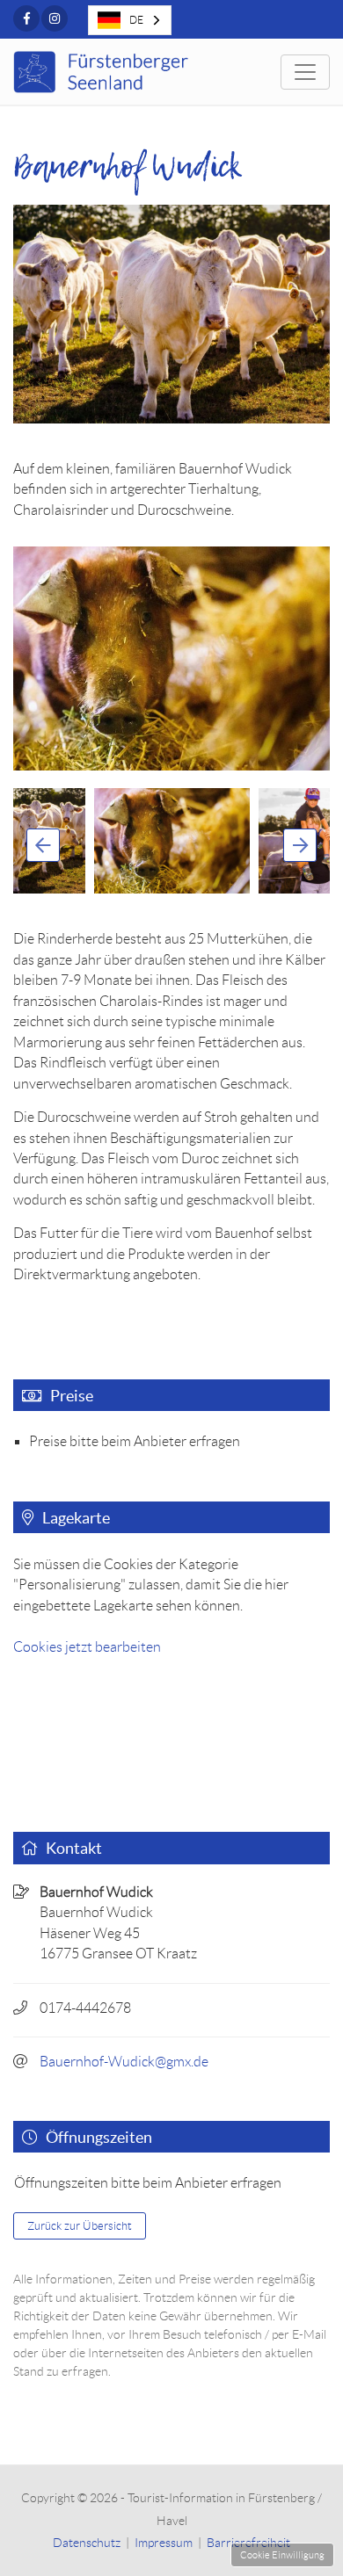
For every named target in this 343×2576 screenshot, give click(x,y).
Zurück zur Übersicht (80, 2226)
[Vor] (300, 845)
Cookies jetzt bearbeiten (87, 1647)
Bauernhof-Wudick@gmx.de (124, 2062)
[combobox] (130, 20)
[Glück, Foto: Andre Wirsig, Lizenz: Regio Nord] (171, 658)
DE (136, 20)
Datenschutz (87, 2543)
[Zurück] (43, 845)
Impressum (164, 2543)
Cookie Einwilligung (282, 2555)
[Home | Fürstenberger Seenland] (103, 72)
